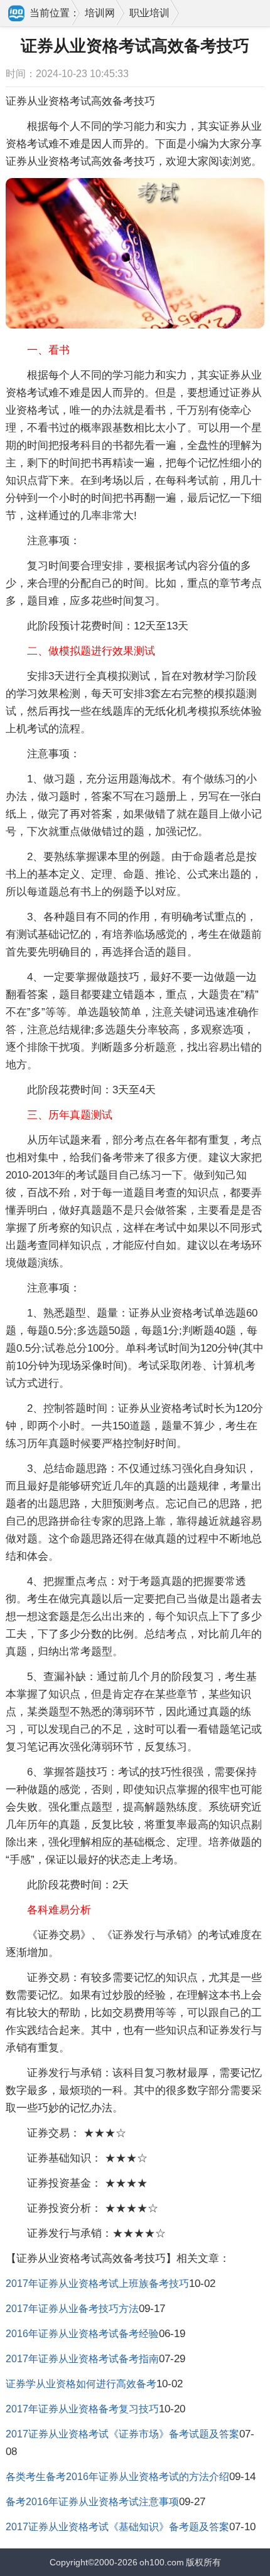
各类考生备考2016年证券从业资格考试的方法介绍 (117, 2477)
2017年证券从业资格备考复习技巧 (82, 2409)
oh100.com (162, 2562)
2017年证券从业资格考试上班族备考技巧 (97, 2284)
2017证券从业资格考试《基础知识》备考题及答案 (117, 2527)
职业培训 (149, 13)
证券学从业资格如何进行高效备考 (81, 2384)
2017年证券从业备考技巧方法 (72, 2309)
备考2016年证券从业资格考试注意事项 (92, 2502)
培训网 (100, 13)
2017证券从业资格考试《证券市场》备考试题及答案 (122, 2434)
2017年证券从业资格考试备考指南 (82, 2359)
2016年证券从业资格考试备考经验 (82, 2334)
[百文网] (17, 14)
